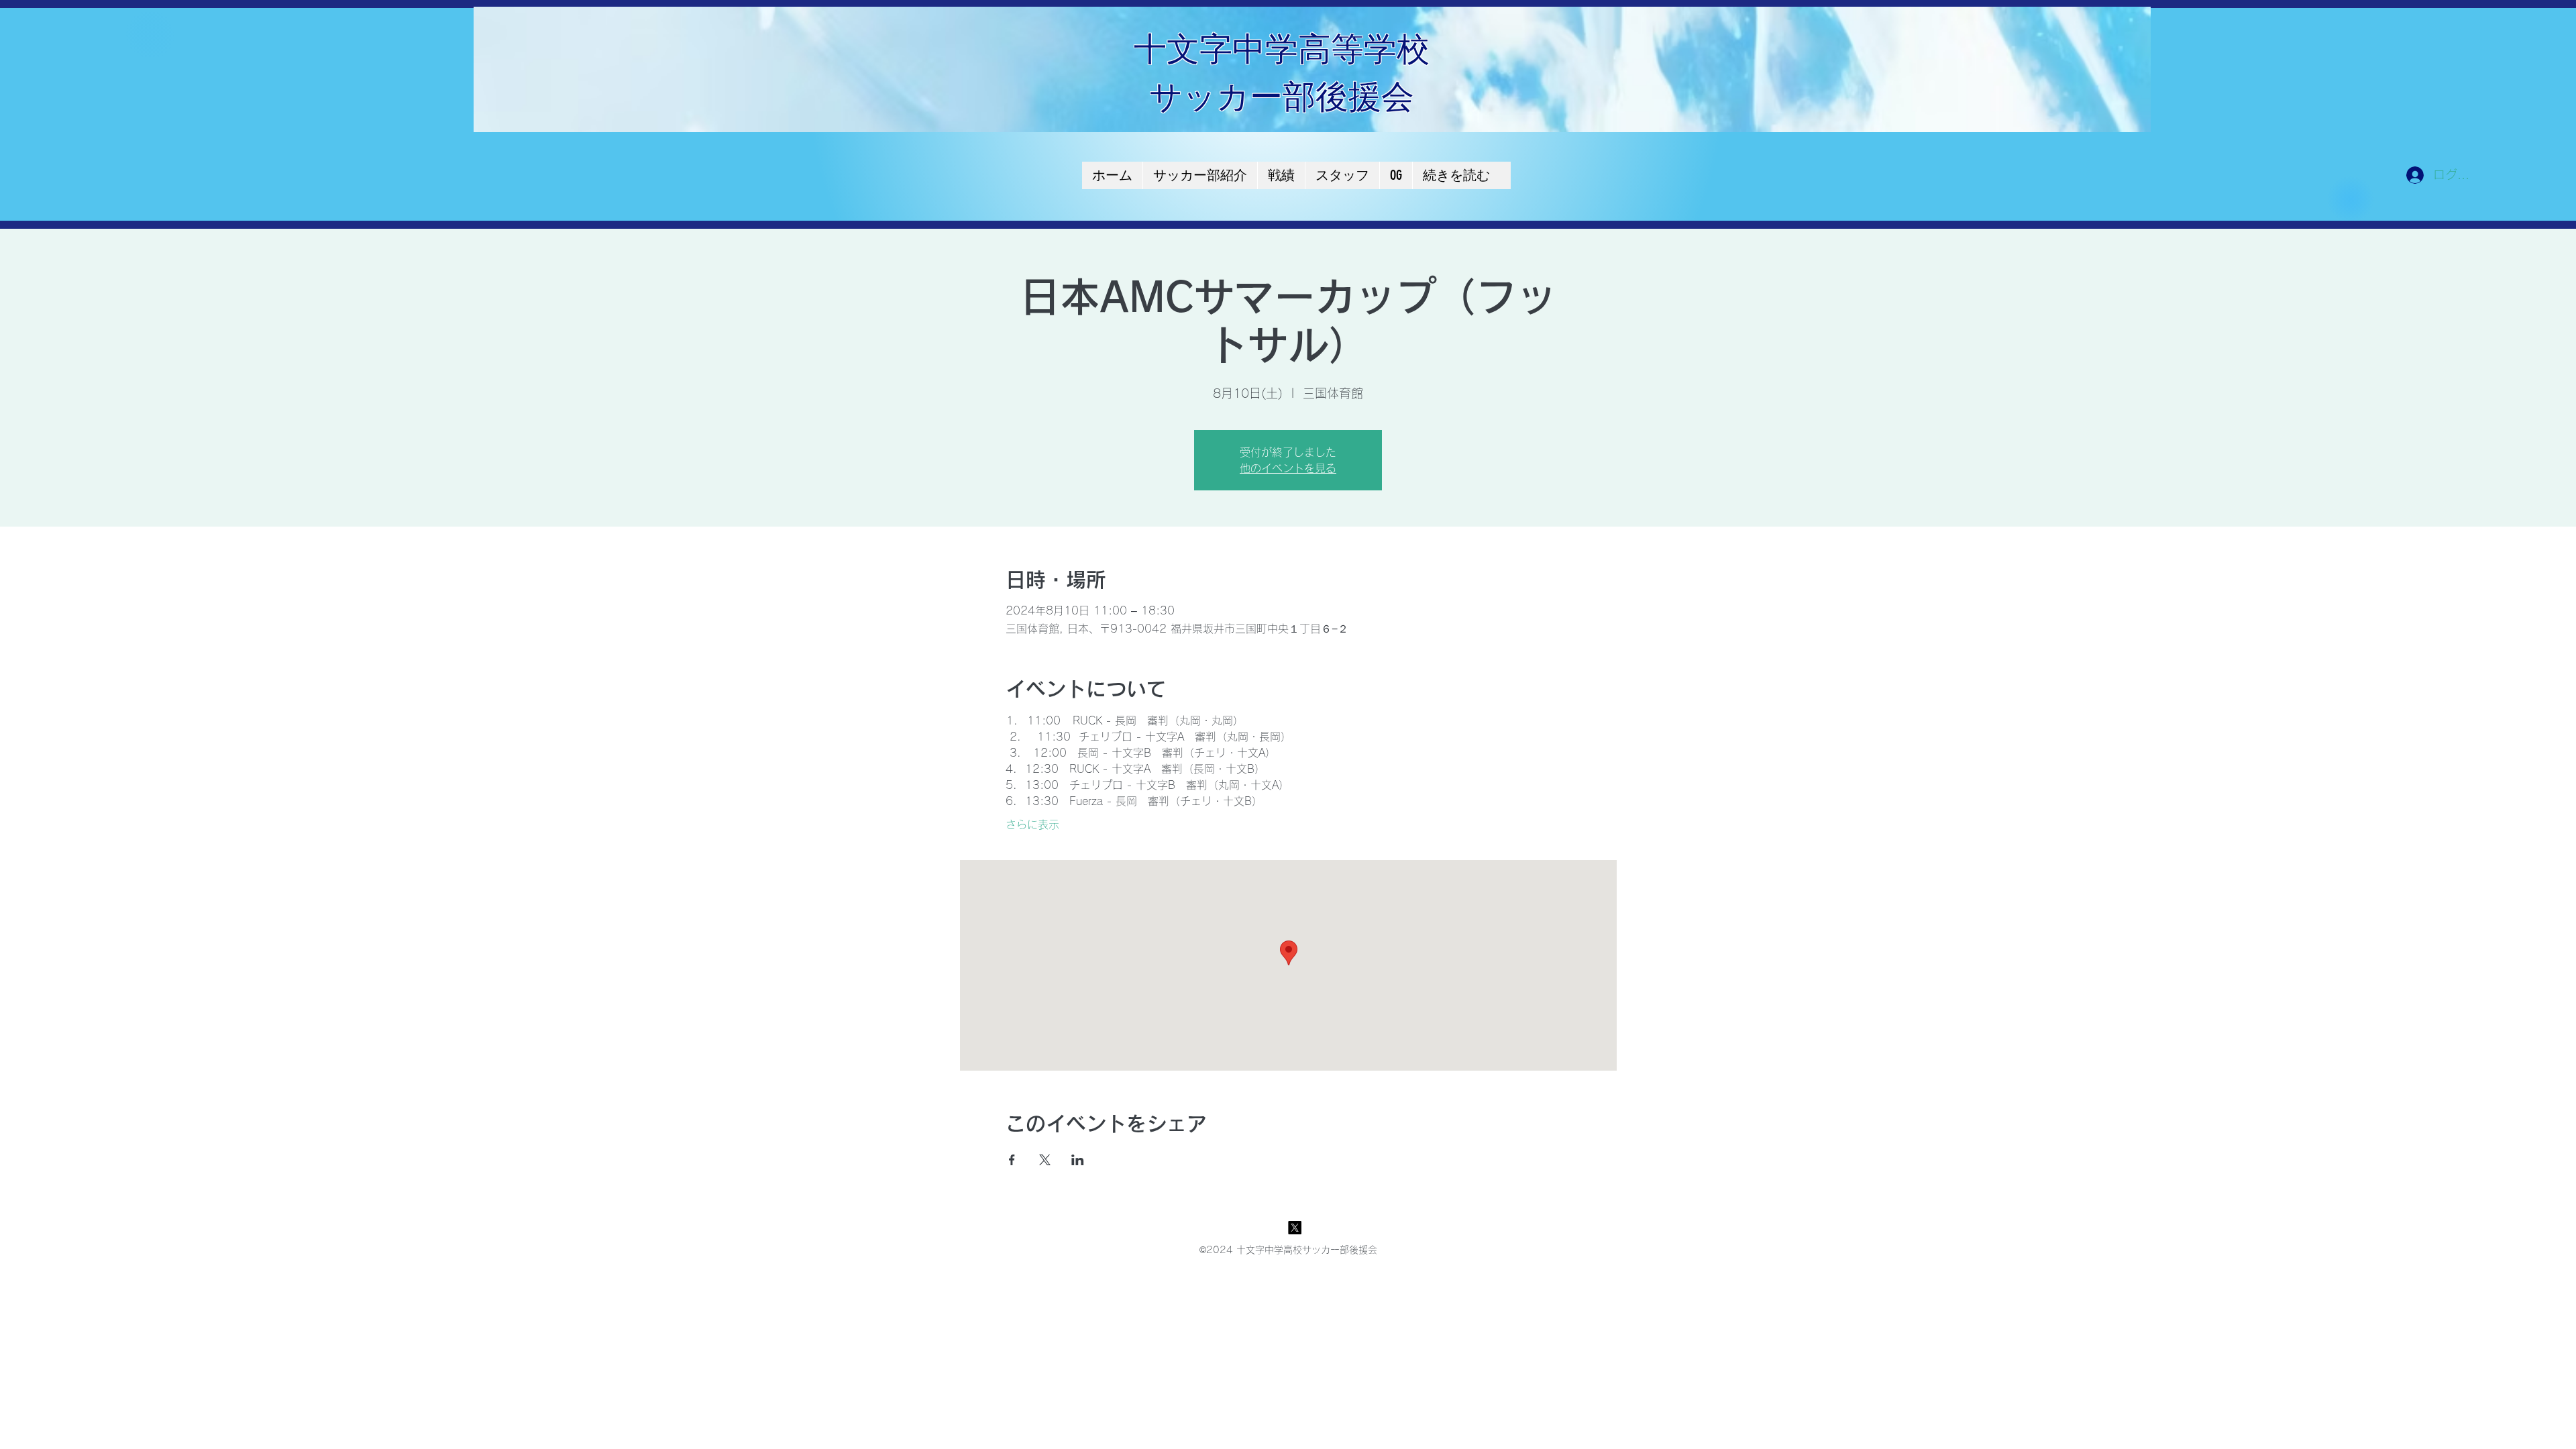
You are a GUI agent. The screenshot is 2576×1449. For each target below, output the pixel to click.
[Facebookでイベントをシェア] (1012, 1160)
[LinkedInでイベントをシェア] (1078, 1160)
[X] (1295, 1228)
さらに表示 (1032, 824)
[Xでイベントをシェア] (1045, 1160)
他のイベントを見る (1288, 468)
